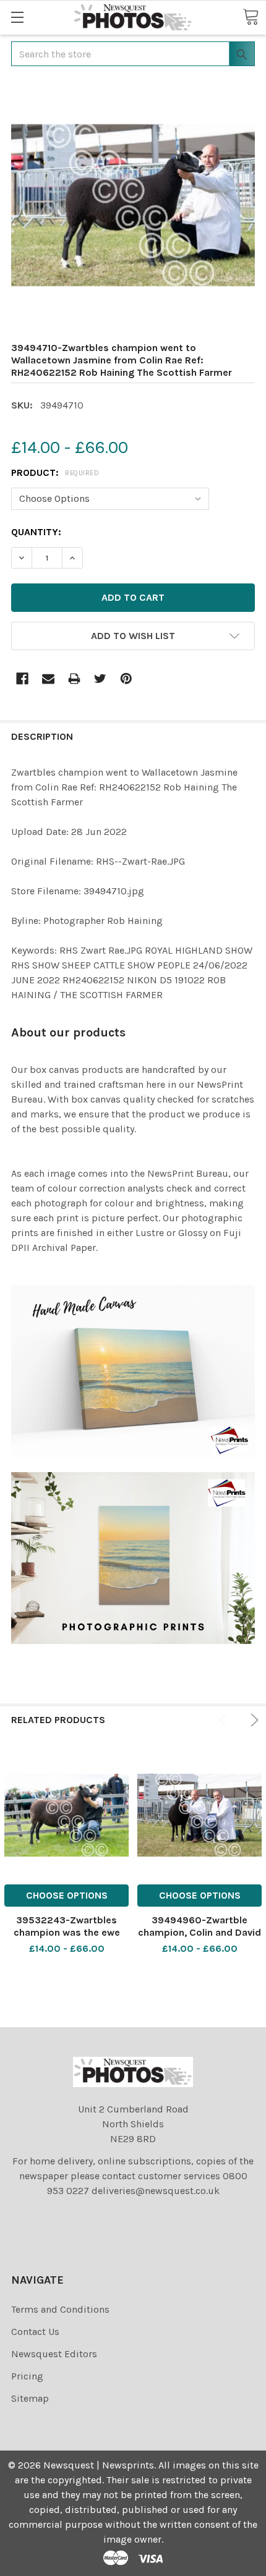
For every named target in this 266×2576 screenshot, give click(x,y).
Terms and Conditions (60, 2309)
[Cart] (251, 17)
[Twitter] (100, 679)
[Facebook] (22, 679)
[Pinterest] (126, 679)
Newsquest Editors (54, 2354)
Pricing (27, 2376)
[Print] (74, 679)
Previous (225, 1720)
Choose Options (67, 1895)
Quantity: (36, 532)
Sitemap (30, 2398)
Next (252, 1720)
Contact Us (35, 2332)
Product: (55, 472)
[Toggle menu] (17, 17)
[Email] (48, 679)
